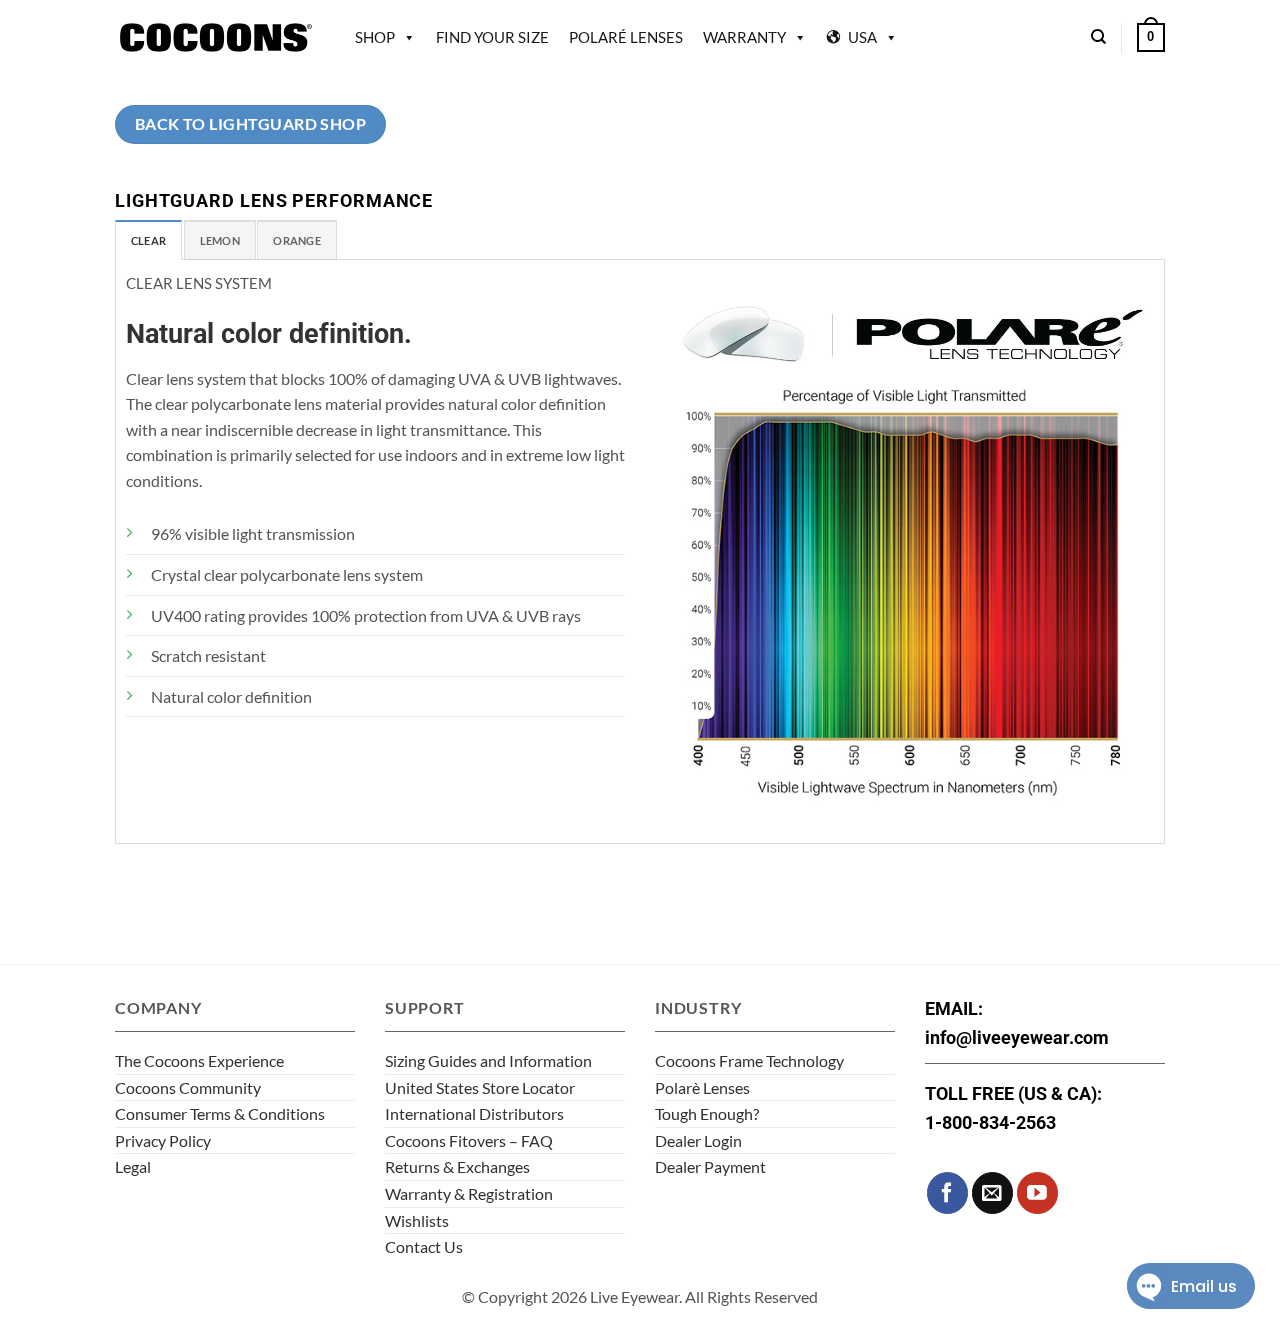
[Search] (1098, 37)
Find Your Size (492, 37)
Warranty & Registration (469, 1193)
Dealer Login (698, 1140)
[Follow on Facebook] (947, 1192)
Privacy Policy (163, 1140)
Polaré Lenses (626, 37)
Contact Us (424, 1246)
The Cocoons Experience (199, 1060)
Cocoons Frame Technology (749, 1060)
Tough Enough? (707, 1113)
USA (862, 37)
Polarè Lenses (702, 1087)
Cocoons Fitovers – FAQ (469, 1140)
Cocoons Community (188, 1087)
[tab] (148, 240)
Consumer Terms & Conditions (220, 1113)
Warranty (744, 37)
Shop (375, 37)
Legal (133, 1166)
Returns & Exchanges (457, 1166)
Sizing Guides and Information (488, 1060)
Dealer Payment (710, 1166)
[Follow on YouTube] (1037, 1192)
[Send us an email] (992, 1192)
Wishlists (417, 1220)
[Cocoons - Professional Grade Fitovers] (215, 37)
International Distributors (474, 1113)
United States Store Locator (480, 1087)
